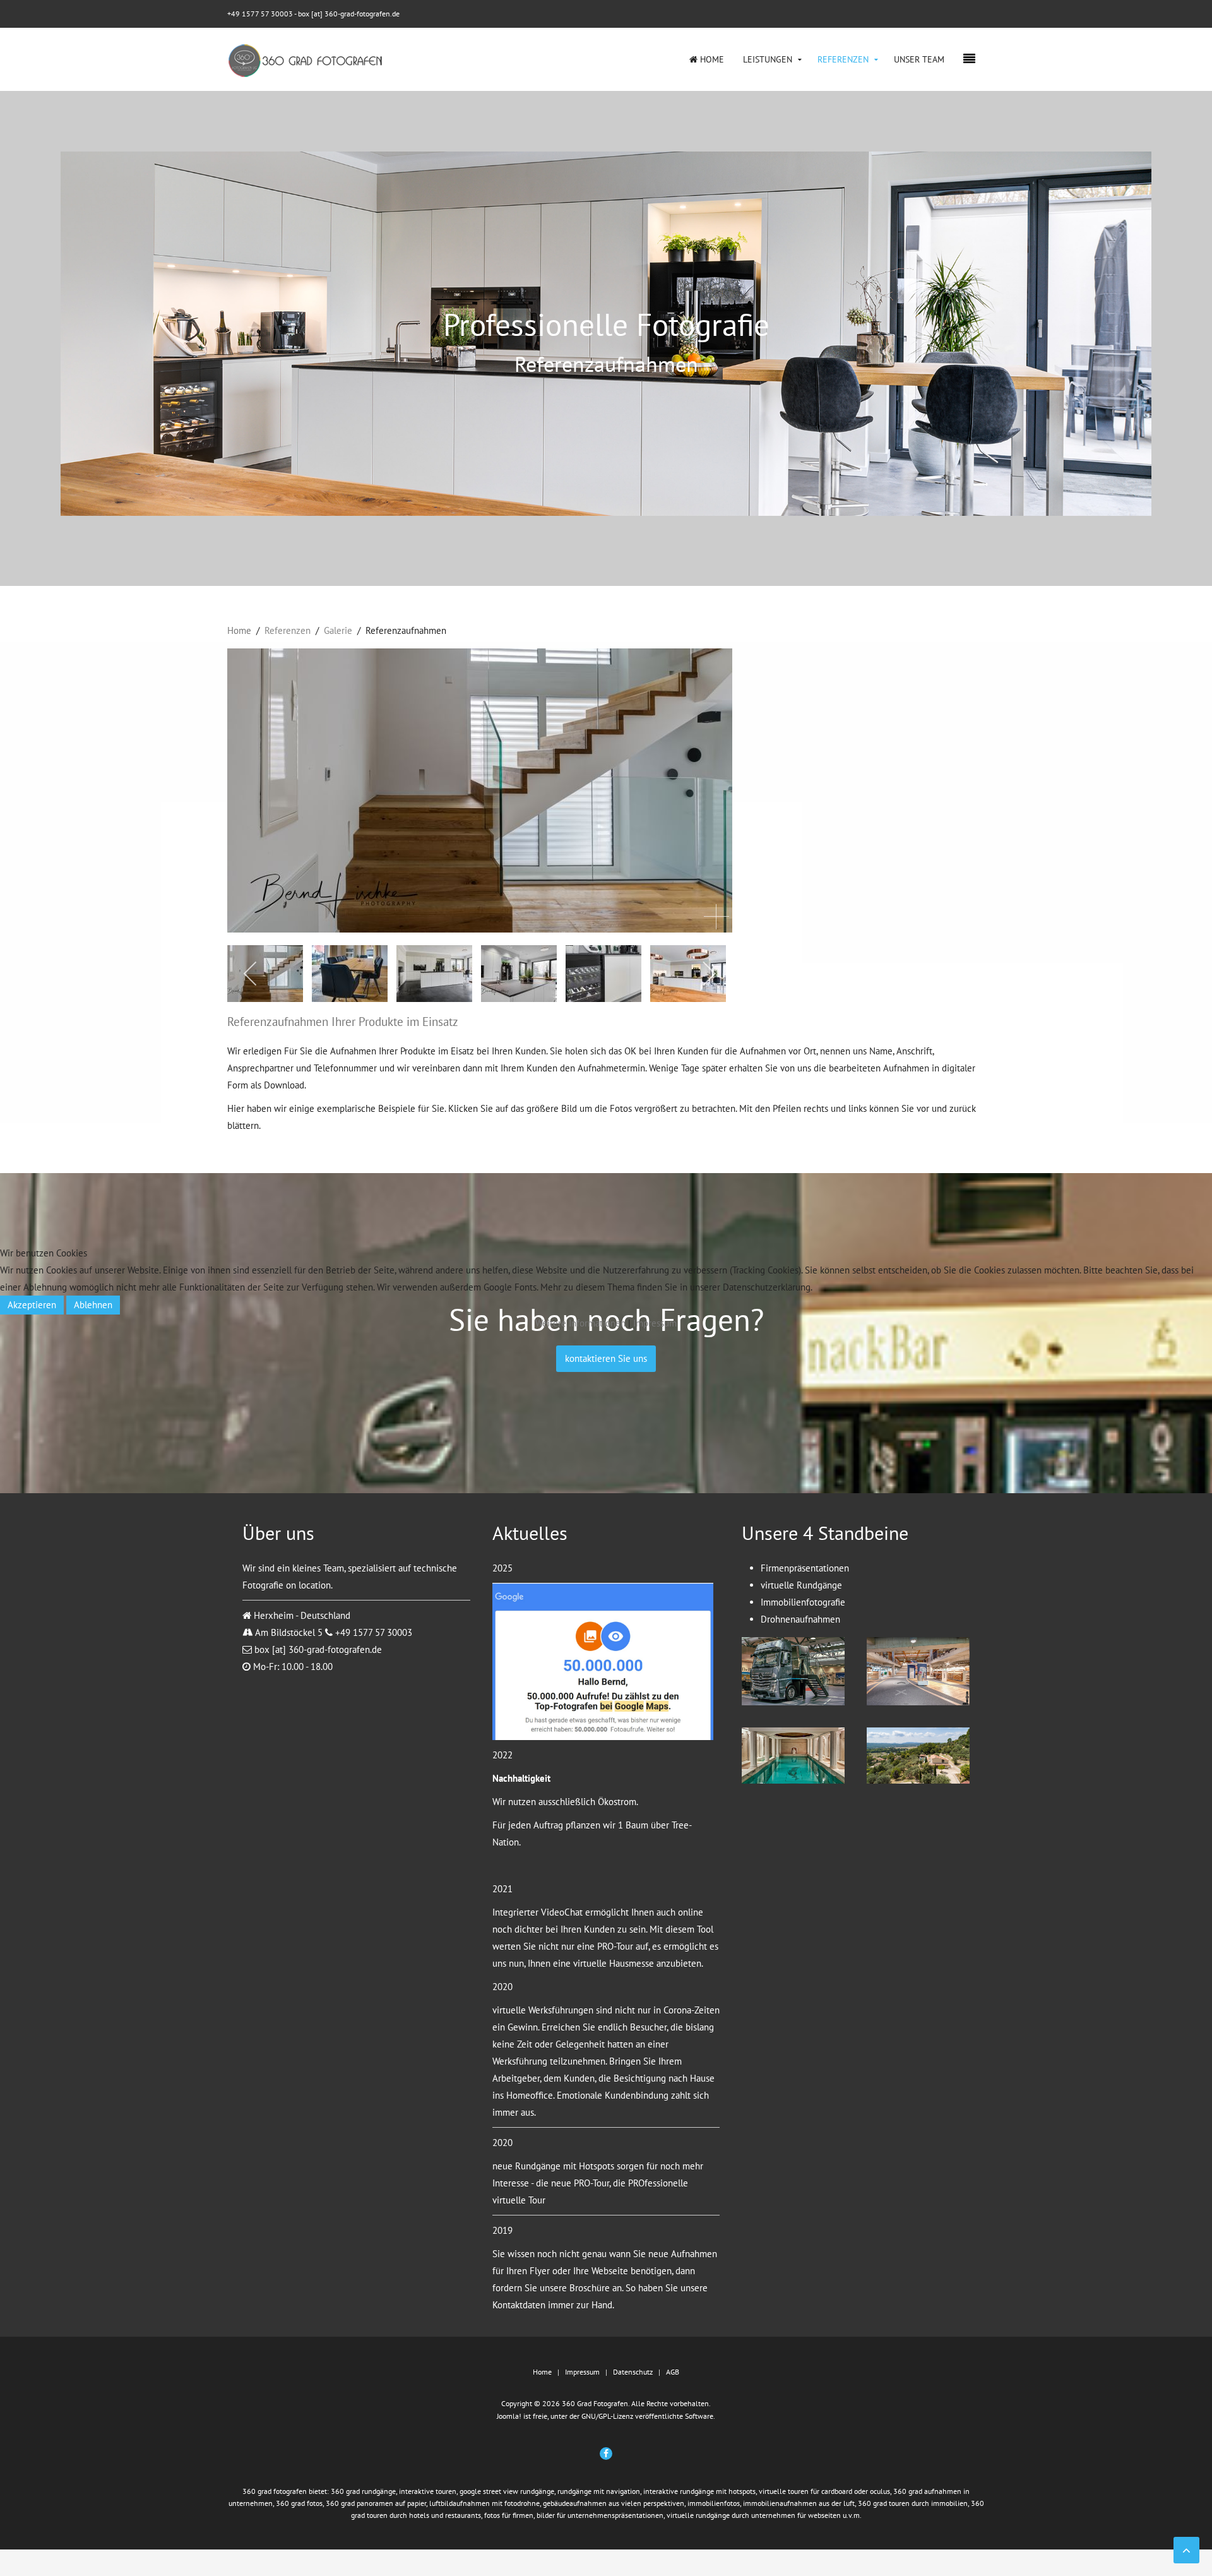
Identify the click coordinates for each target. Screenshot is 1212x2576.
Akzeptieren (32, 1305)
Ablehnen (93, 1305)
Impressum (655, 1323)
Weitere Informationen (580, 1323)
